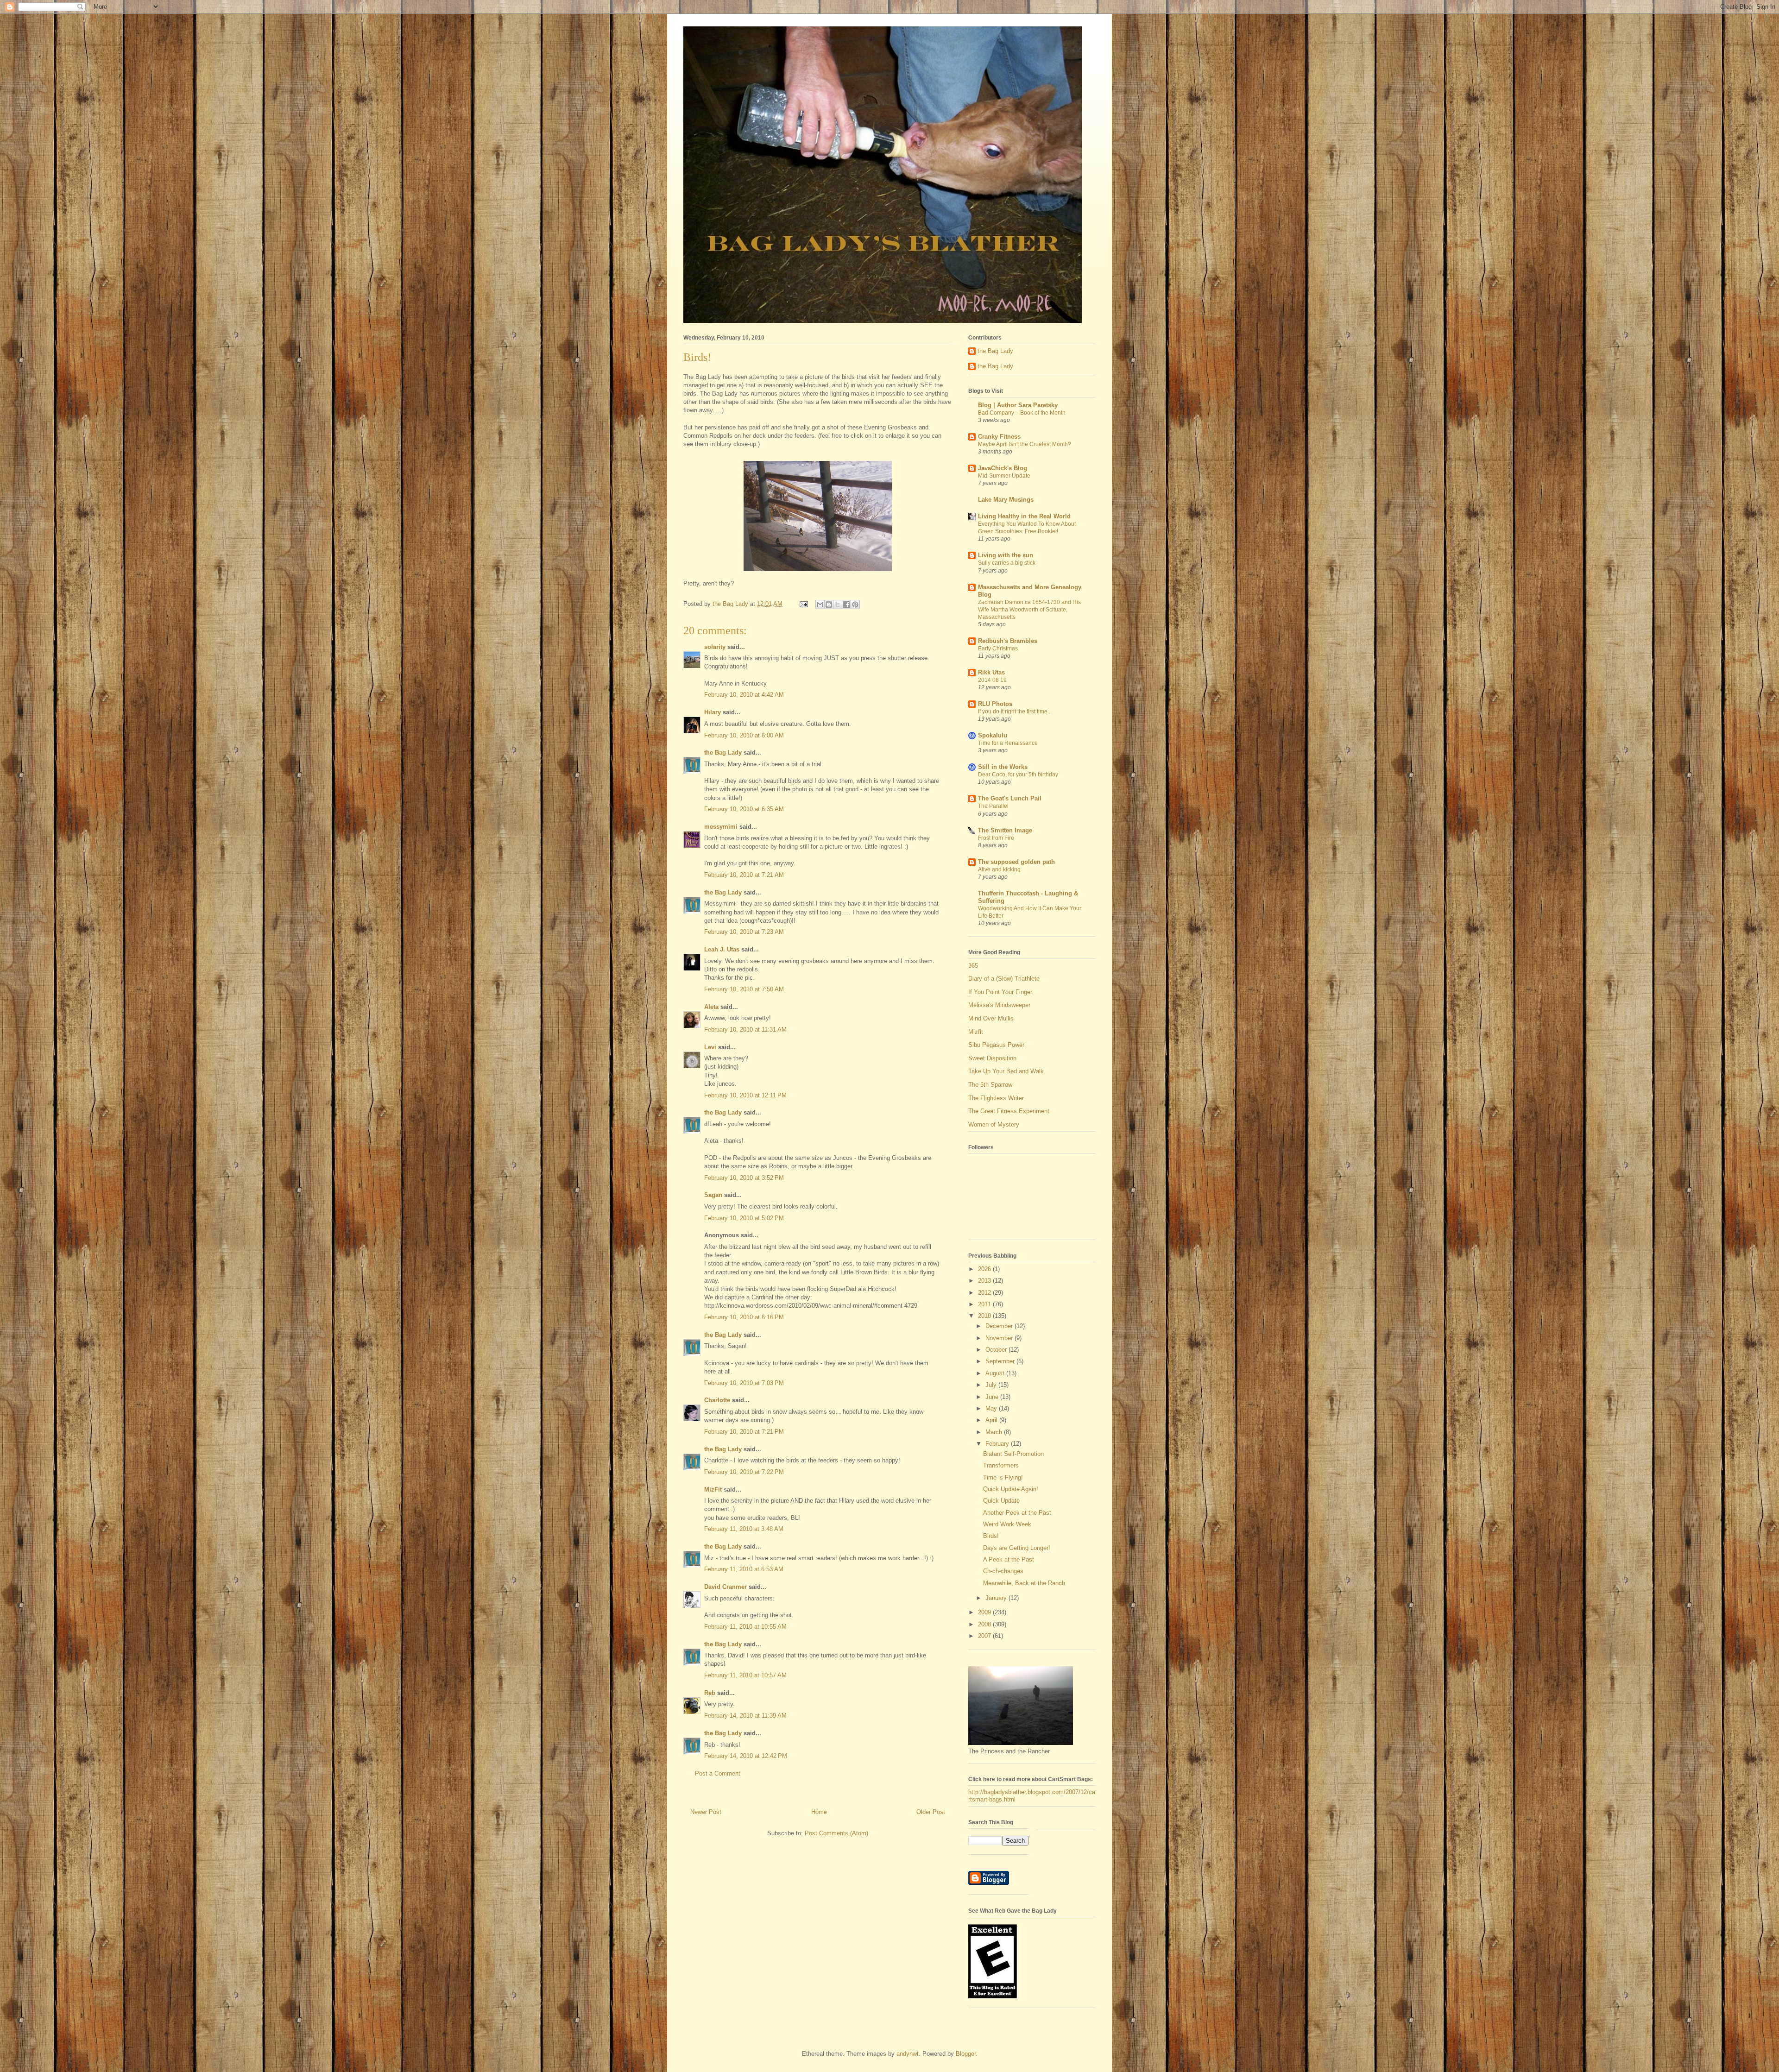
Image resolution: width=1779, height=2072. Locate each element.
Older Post (931, 1812)
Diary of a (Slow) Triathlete (1004, 979)
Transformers (1001, 1465)
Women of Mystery (994, 1124)
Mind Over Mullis (991, 1018)
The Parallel (993, 806)
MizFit (713, 1489)
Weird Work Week (1007, 1524)
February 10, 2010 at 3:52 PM (744, 1178)
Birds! (991, 1536)
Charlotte (717, 1400)
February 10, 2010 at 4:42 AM (744, 695)
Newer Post (706, 1812)
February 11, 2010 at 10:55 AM (745, 1627)
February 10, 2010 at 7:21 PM (744, 1432)
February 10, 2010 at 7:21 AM (744, 875)
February (998, 1444)
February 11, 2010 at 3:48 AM (744, 1529)
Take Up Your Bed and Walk (1006, 1071)
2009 (985, 1612)
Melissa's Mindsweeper (999, 1005)
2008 (985, 1624)
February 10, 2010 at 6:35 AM (744, 809)
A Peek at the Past (1009, 1559)
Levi (710, 1047)
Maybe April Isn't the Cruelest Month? (1025, 444)
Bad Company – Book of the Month (1022, 413)
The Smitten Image (1005, 830)
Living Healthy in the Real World (1024, 516)
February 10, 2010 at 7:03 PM (744, 1383)
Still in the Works (1003, 767)
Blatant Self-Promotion (1013, 1454)
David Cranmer (725, 1587)
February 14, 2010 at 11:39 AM (745, 1716)
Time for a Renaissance (1008, 743)
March (995, 1432)
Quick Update (1001, 1501)
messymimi (721, 827)
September (1001, 1361)
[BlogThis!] (829, 605)
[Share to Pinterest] (855, 605)
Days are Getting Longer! (1017, 1548)
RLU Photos (995, 704)
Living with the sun (1006, 555)
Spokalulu (993, 735)
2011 (985, 1304)
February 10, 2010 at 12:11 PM (745, 1095)
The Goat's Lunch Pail (1010, 798)
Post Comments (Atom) (836, 1833)
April (992, 1420)
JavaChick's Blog (1003, 468)
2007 (985, 1636)
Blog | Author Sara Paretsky (1018, 405)
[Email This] (820, 605)
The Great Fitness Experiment (1009, 1111)
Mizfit (976, 1032)
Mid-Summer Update (1004, 476)
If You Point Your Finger (1000, 992)
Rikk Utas (991, 672)
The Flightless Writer (996, 1098)
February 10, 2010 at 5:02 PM (744, 1218)
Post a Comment (718, 1773)
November (1000, 1338)
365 (973, 966)
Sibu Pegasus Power (996, 1045)
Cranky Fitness (999, 437)
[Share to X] (838, 605)
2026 (985, 1269)
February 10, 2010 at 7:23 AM (744, 932)
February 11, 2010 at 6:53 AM (744, 1569)
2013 (985, 1281)
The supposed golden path (1016, 862)
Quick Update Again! (1011, 1489)
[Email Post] (803, 604)
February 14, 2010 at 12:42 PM (746, 1756)
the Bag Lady (723, 753)
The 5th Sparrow (990, 1085)
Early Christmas (998, 649)
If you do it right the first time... (1015, 712)
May (992, 1408)
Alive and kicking (999, 869)
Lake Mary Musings (1006, 500)
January (997, 1598)
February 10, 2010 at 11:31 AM (745, 1030)
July (992, 1385)
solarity (715, 647)
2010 (985, 1316)
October (997, 1350)
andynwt (908, 2054)
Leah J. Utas (722, 949)
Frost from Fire (996, 838)
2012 (985, 1293)
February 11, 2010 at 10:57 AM (745, 1675)
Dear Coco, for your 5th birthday (1018, 775)
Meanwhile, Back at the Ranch (1024, 1583)
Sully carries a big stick (1007, 563)
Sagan (713, 1195)
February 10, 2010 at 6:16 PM (744, 1317)
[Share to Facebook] (846, 605)
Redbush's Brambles (1008, 641)
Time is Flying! (1003, 1477)
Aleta (711, 1007)
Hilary (713, 712)
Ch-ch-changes (1003, 1571)
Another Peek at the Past (1017, 1513)
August (996, 1373)
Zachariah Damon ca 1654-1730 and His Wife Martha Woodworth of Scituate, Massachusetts (1029, 610)
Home (819, 1812)
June (993, 1397)
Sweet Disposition (992, 1058)
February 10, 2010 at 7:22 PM (744, 1472)
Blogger (966, 2054)
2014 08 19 (992, 680)
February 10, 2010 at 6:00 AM (744, 735)
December (1000, 1326)
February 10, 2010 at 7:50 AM (744, 989)
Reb (710, 1693)
